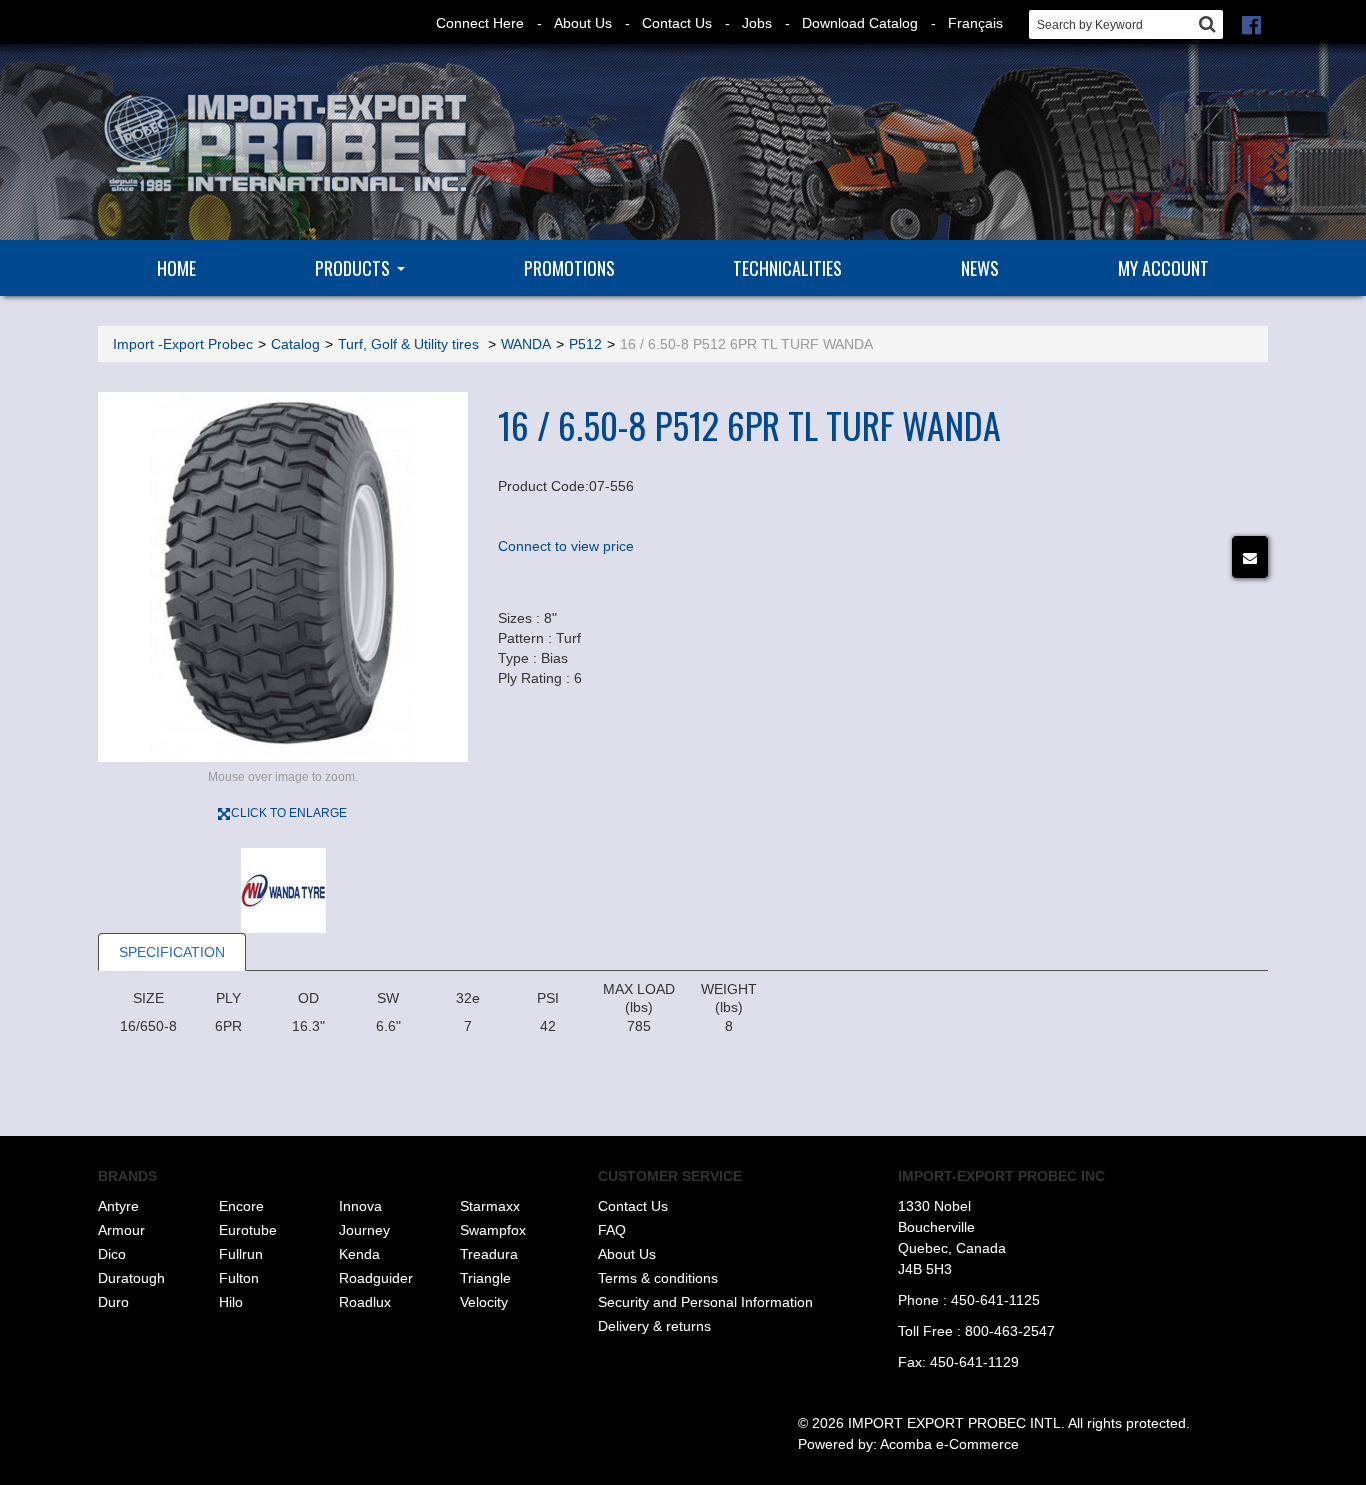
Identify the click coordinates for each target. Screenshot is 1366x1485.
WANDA (526, 344)
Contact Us (677, 23)
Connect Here (480, 23)
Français (975, 23)
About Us (583, 23)
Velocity (484, 1302)
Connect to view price (566, 546)
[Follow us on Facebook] (1251, 23)
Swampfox (493, 1230)
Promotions (569, 268)
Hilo (231, 1302)
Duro (113, 1302)
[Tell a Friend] (1250, 557)
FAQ (612, 1230)
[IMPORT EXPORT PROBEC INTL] (283, 144)
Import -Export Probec (183, 344)
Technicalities (787, 268)
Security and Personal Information (705, 1302)
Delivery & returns (654, 1326)
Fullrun (241, 1254)
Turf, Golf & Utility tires (410, 344)
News (980, 268)
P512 (585, 344)
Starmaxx (490, 1206)
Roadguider (376, 1278)
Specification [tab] (172, 952)
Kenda (359, 1254)
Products (352, 268)
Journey (364, 1230)
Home (176, 268)
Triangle (485, 1278)
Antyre (118, 1206)
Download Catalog (860, 23)
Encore (241, 1206)
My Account (1163, 268)
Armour (121, 1230)
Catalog (295, 344)
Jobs (757, 23)
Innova (360, 1206)
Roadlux (365, 1302)
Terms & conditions (658, 1278)
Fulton (239, 1278)
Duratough (131, 1278)
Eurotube (248, 1230)
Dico (112, 1254)
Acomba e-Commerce (949, 1444)
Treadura (489, 1254)
